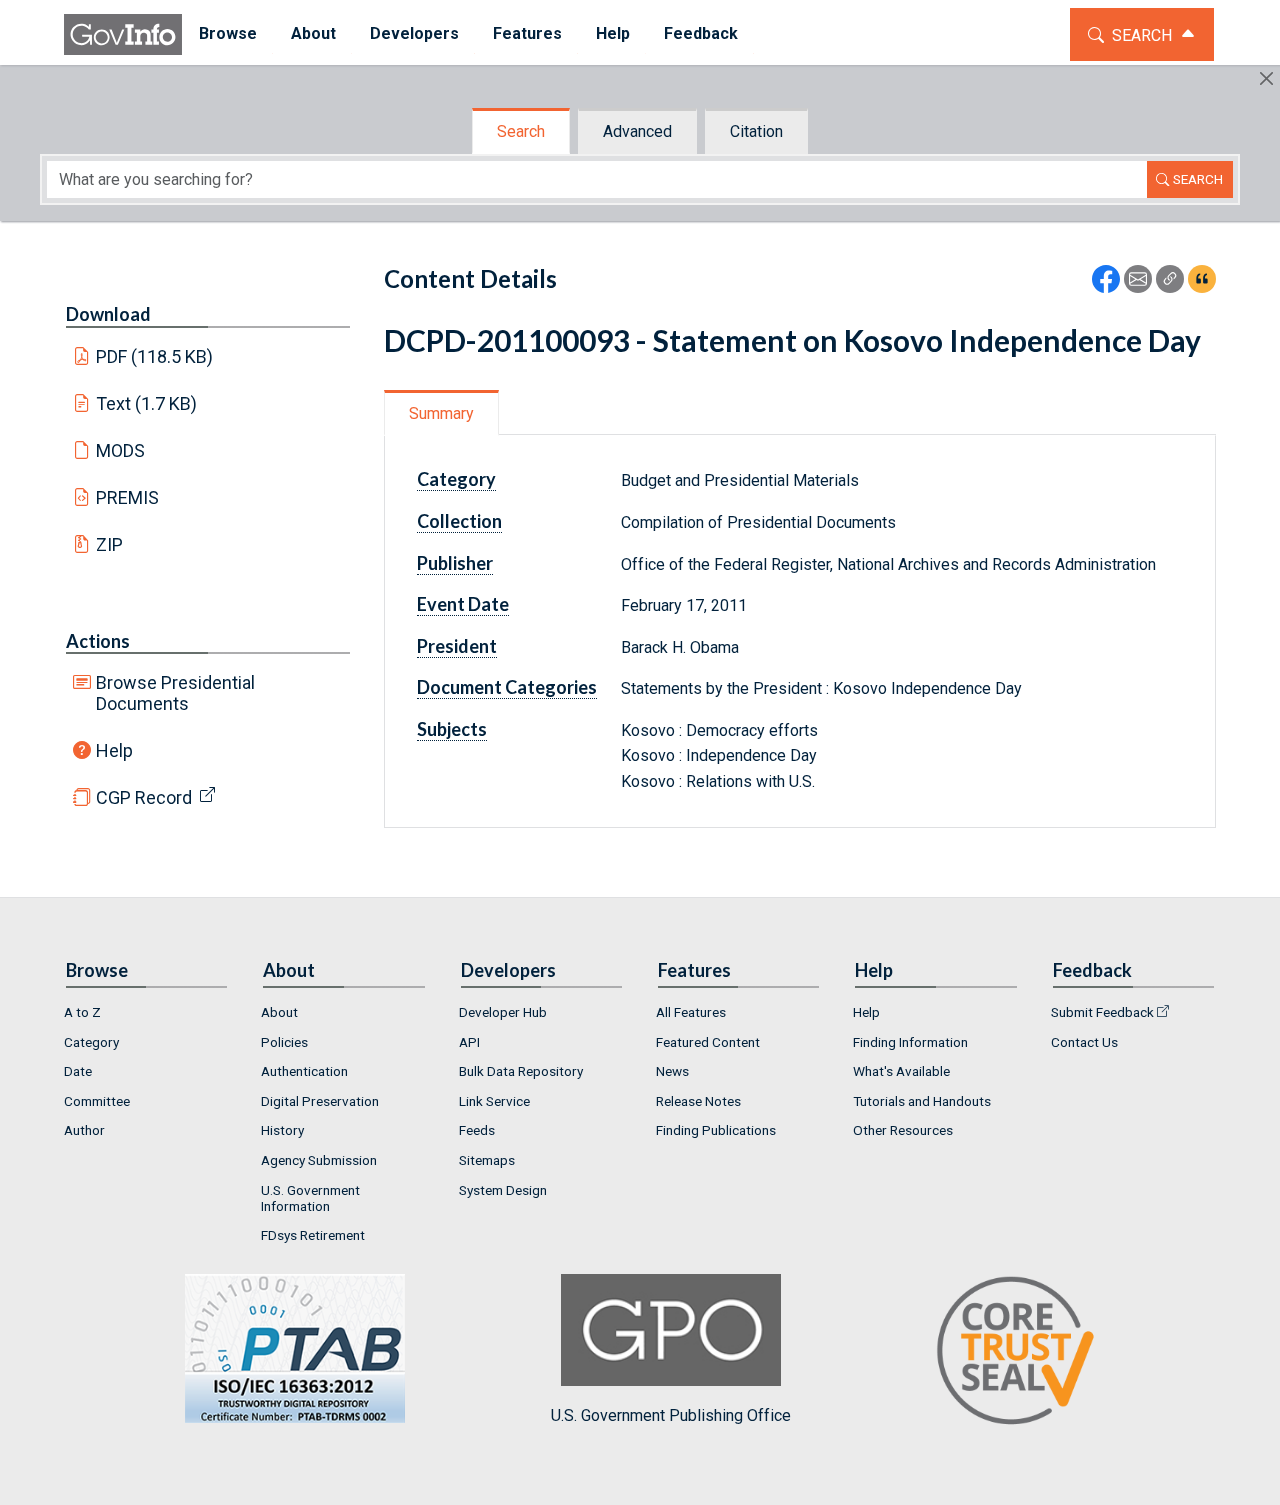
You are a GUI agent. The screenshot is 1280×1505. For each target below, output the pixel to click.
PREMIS (127, 497)
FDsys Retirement (313, 1235)
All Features (691, 1012)
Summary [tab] (441, 413)
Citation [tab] (756, 131)
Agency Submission (319, 1160)
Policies (284, 1042)
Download (108, 314)
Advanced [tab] (637, 131)
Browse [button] (228, 33)
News (672, 1071)
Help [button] (613, 33)
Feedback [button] (701, 33)
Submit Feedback (1102, 1012)
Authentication (304, 1071)
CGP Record (144, 797)
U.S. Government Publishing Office (671, 1415)
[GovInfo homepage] (123, 34)
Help (114, 750)
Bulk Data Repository (521, 1071)
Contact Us (1084, 1042)
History (282, 1130)
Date (78, 1071)
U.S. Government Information (310, 1198)
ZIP (109, 544)
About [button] (313, 33)
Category (91, 1042)
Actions (98, 641)
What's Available (901, 1071)
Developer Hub (503, 1012)
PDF (155, 356)
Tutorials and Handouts (922, 1101)
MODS (120, 450)
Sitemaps (487, 1160)
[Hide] (1266, 78)
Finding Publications (716, 1130)
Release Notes (698, 1101)
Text (147, 403)
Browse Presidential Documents (175, 693)
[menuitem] (228, 34)
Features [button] (527, 33)
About (279, 1012)
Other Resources (903, 1130)
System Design (503, 1190)
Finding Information (910, 1042)
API (469, 1042)
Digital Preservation (320, 1101)
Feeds (477, 1130)
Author (84, 1130)
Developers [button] (414, 33)
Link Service (494, 1101)
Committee (97, 1101)
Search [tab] (521, 131)
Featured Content (708, 1042)
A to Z (82, 1012)
